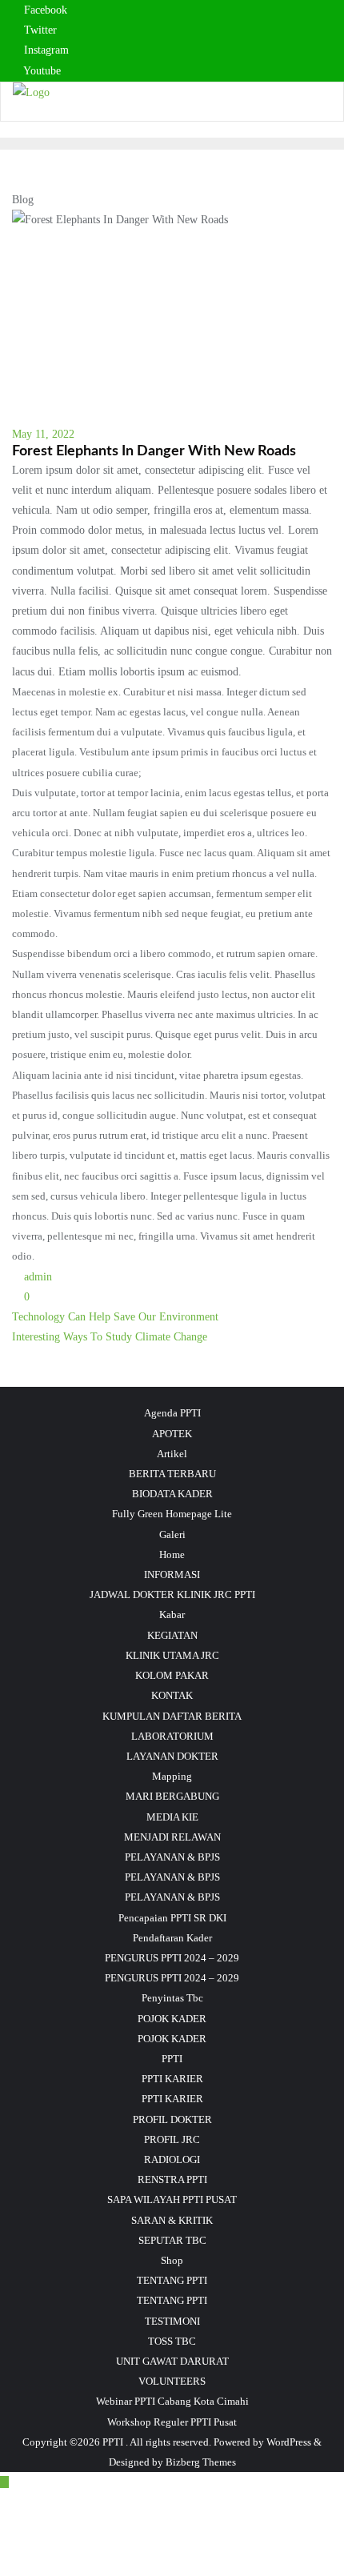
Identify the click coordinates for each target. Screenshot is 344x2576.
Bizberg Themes (201, 2462)
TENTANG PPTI (172, 2280)
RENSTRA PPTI (172, 2179)
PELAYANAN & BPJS (172, 1857)
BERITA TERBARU (172, 1474)
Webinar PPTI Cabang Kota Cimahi (172, 2401)
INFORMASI (172, 1574)
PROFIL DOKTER (172, 2119)
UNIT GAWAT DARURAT (172, 2361)
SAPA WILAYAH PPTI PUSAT (172, 2199)
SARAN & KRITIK (172, 2220)
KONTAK (172, 1695)
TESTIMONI (172, 2321)
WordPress (289, 2442)
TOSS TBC (172, 2341)
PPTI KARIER (172, 2079)
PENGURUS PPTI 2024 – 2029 (172, 1958)
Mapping (172, 1776)
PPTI (172, 2059)
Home (172, 1554)
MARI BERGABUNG (172, 1796)
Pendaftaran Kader (172, 1938)
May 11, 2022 (43, 434)
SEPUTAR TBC (172, 2240)
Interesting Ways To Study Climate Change (110, 1337)
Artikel (172, 1454)
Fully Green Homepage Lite (172, 1514)
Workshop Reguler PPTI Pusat (172, 2422)
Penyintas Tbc (172, 1998)
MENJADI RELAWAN (172, 1837)
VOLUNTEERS (172, 2381)
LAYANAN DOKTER (172, 1756)
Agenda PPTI (172, 1413)
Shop (172, 2260)
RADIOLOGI (172, 2159)
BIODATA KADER (172, 1494)
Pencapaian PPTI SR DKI (172, 1918)
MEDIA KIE (172, 1817)
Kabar (172, 1615)
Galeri (172, 1534)
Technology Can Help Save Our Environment (115, 1317)
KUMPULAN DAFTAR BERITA (172, 1716)
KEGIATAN (172, 1635)
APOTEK (172, 1434)
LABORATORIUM (172, 1736)
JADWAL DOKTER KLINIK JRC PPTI (172, 1594)
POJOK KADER (172, 2019)
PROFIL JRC (172, 2139)
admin (36, 1277)
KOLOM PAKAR (172, 1675)
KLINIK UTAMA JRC (172, 1655)
